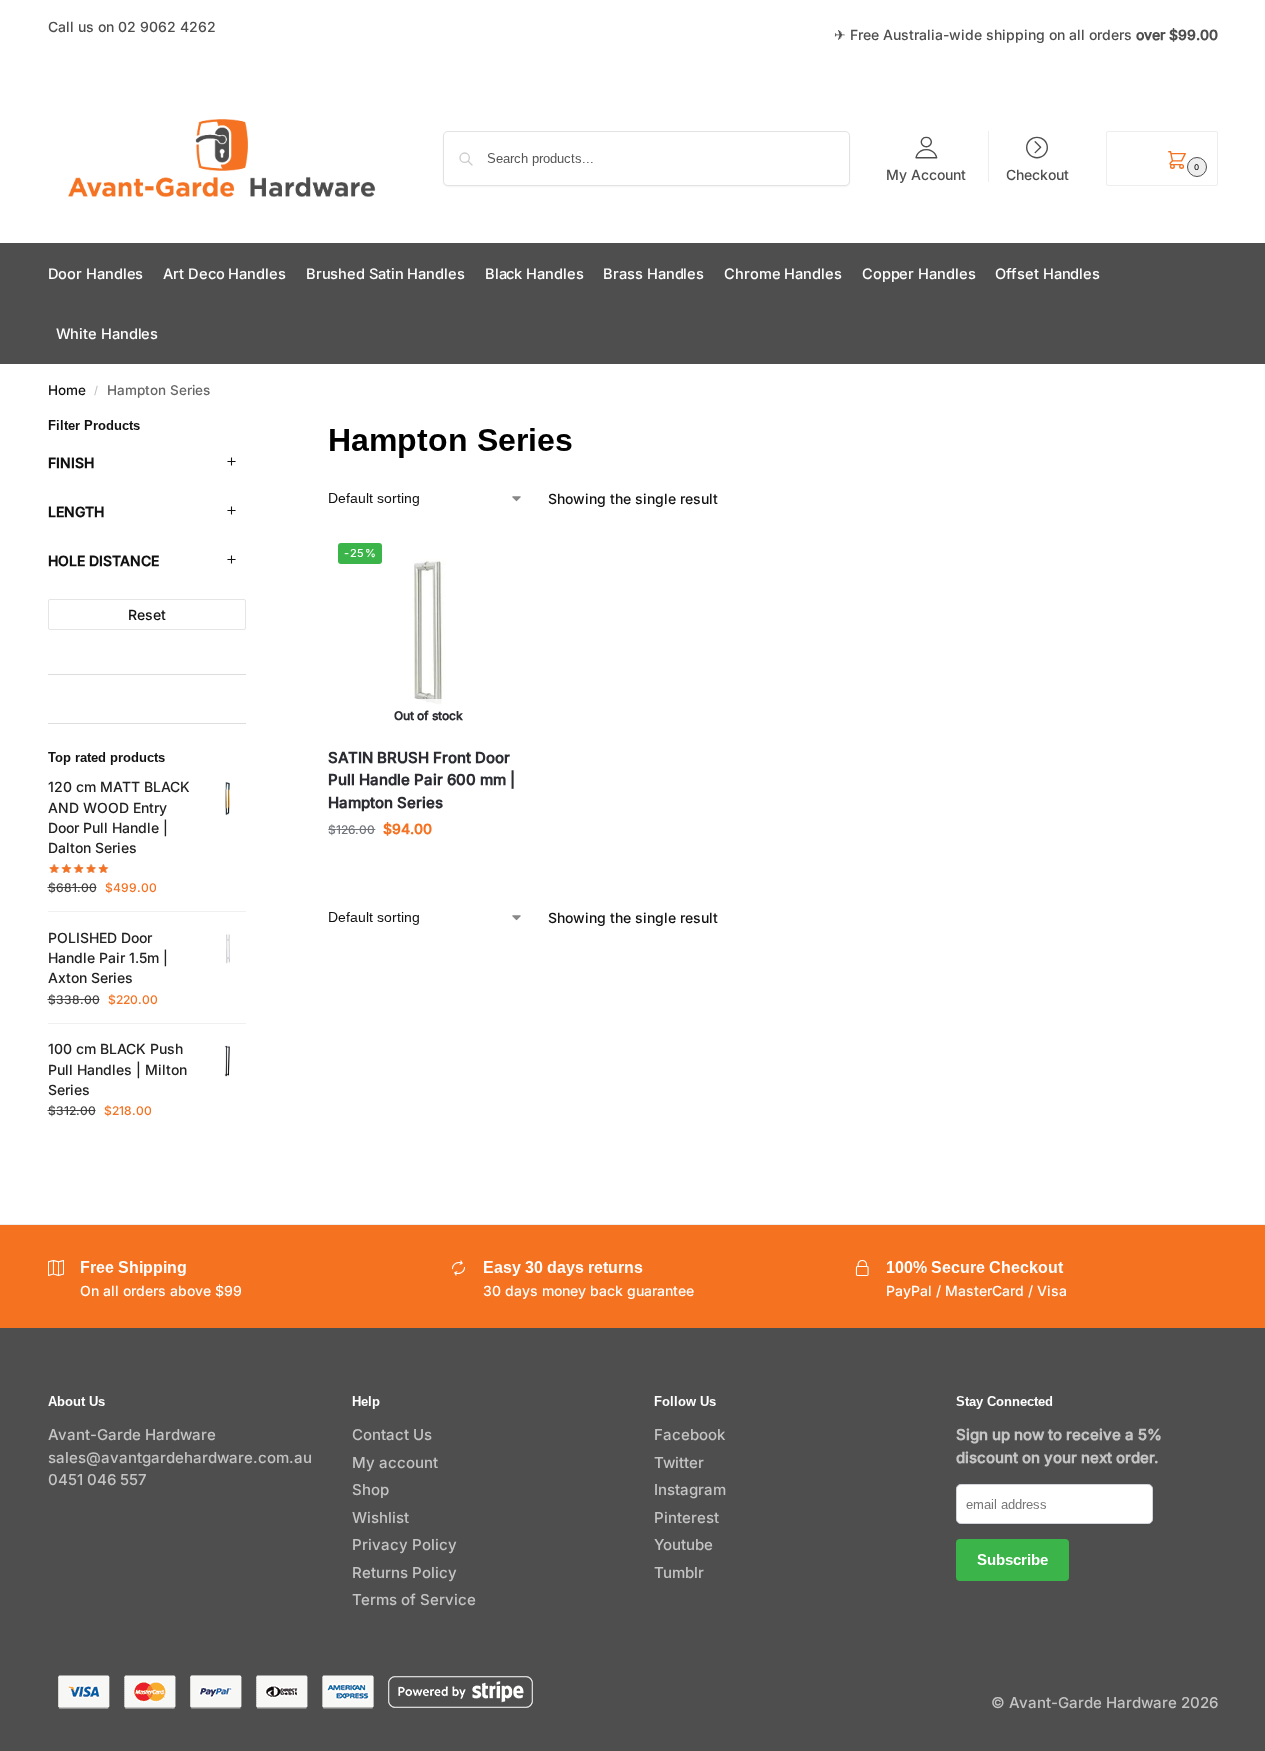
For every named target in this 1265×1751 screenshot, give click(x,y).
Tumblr (679, 1572)
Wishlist (380, 1517)
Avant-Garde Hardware (132, 1434)
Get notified (428, 870)
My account (395, 1462)
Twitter (679, 1462)
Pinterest (686, 1517)
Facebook (689, 1434)
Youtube (683, 1544)
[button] (1161, 158)
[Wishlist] (498, 563)
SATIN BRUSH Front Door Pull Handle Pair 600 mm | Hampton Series (421, 780)
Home (67, 390)
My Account (926, 174)
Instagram (690, 1489)
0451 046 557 (97, 1479)
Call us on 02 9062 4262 (132, 26)
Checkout (1037, 174)
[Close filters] (252, 429)
